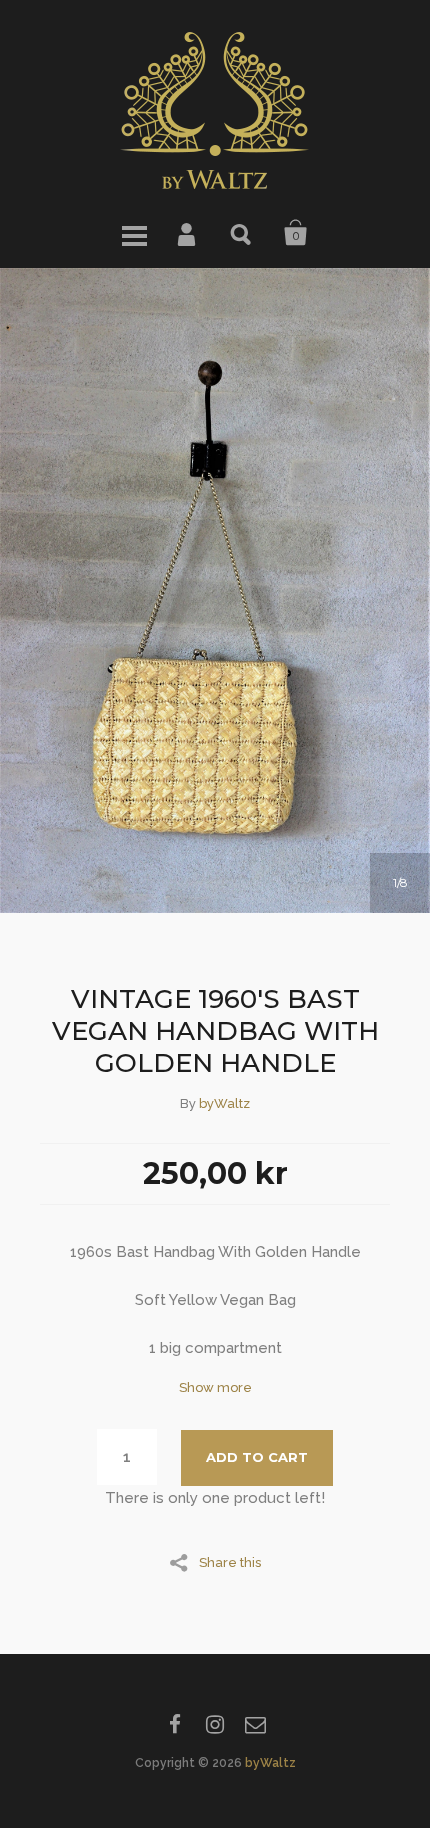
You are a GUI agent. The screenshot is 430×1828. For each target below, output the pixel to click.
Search (242, 233)
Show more (215, 1387)
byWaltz (224, 1103)
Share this (230, 1562)
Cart (296, 233)
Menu (134, 233)
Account (188, 233)
